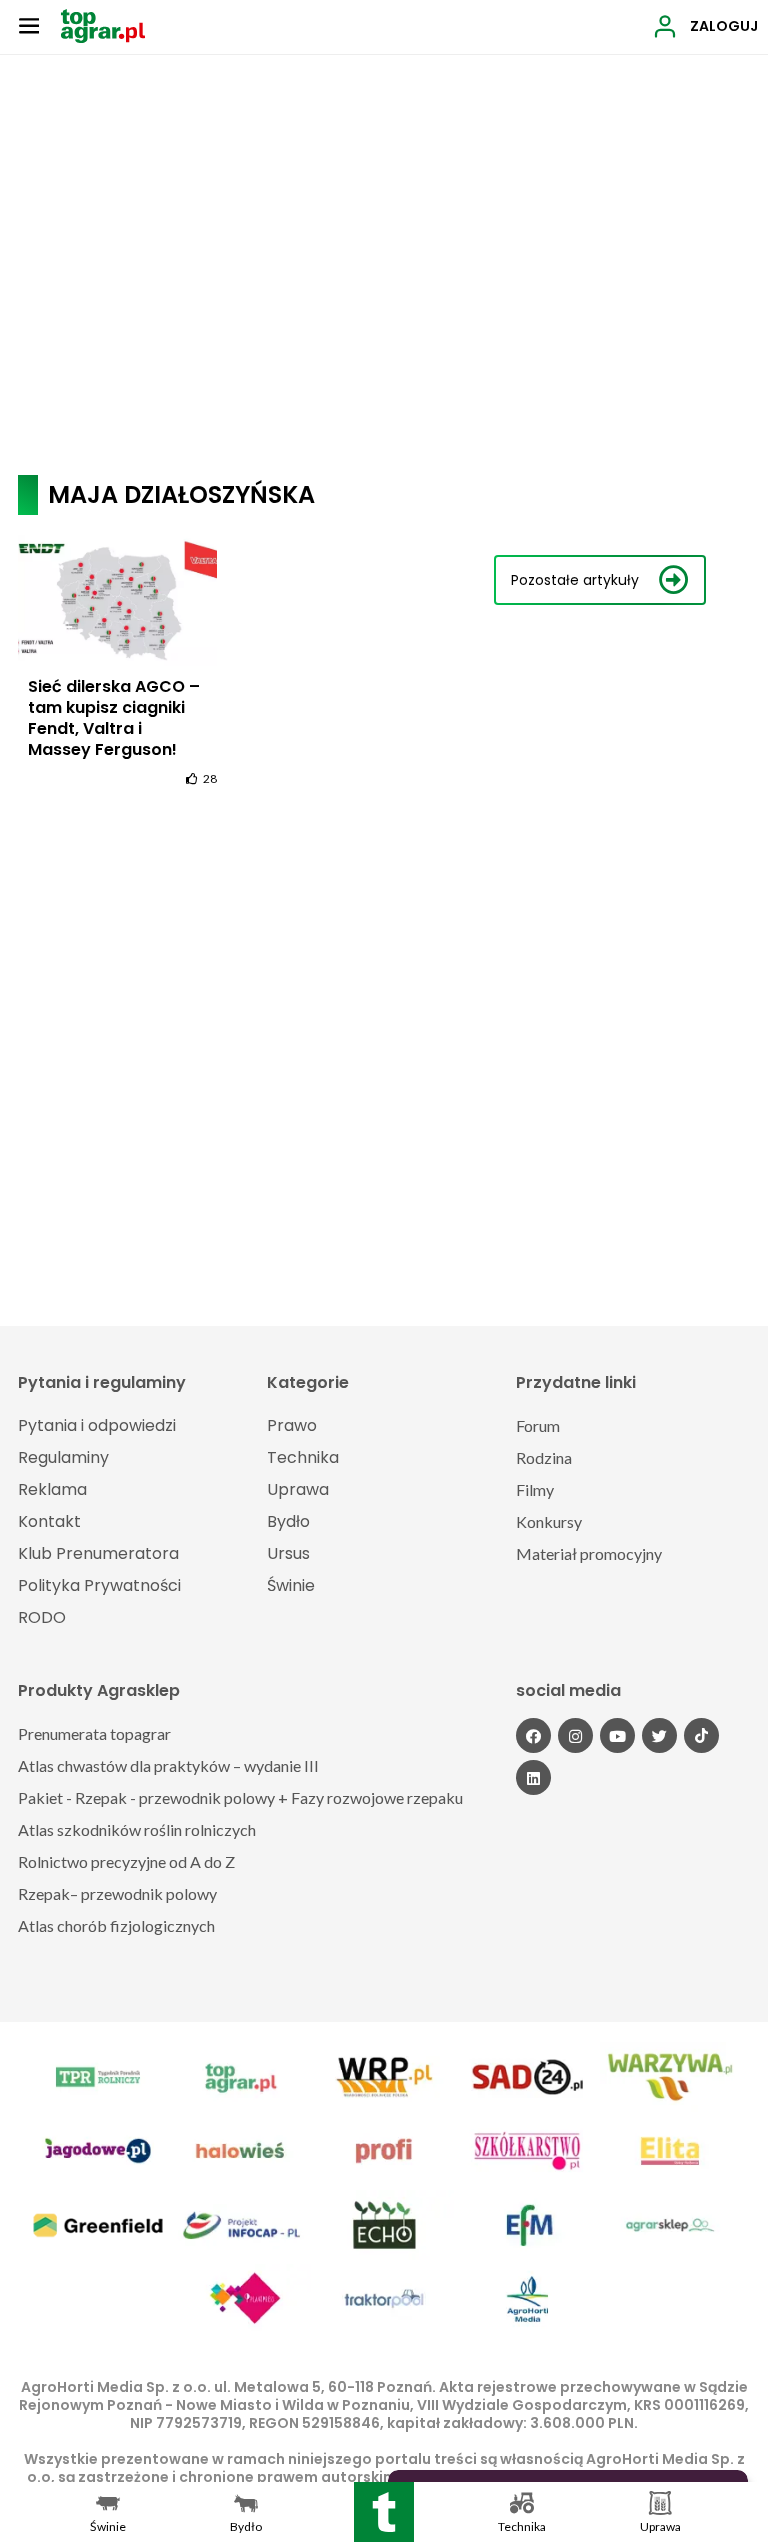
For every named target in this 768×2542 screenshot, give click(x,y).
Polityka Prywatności (99, 1585)
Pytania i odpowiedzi (97, 1425)
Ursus (288, 1553)
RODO (42, 1617)
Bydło (288, 1521)
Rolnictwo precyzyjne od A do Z (126, 1861)
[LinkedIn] (533, 1777)
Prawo (292, 1425)
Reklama (52, 1489)
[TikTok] (701, 1735)
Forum (538, 1425)
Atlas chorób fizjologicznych (116, 1925)
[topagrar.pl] (103, 24)
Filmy (535, 1489)
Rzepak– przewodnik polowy (117, 1893)
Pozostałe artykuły (575, 580)
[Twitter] (659, 1735)
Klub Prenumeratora (98, 1553)
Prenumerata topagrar (94, 1733)
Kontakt (49, 1521)
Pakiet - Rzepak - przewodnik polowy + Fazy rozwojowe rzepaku (240, 1797)
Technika (303, 1457)
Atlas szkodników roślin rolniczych (137, 1829)
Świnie (291, 1585)
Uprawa (298, 1489)
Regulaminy (63, 1457)
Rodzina (544, 1457)
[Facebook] (533, 1735)
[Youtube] (617, 1735)
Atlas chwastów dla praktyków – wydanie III (168, 1765)
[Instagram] (575, 1735)
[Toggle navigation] (29, 25)
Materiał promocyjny (589, 1553)
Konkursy (549, 1521)
